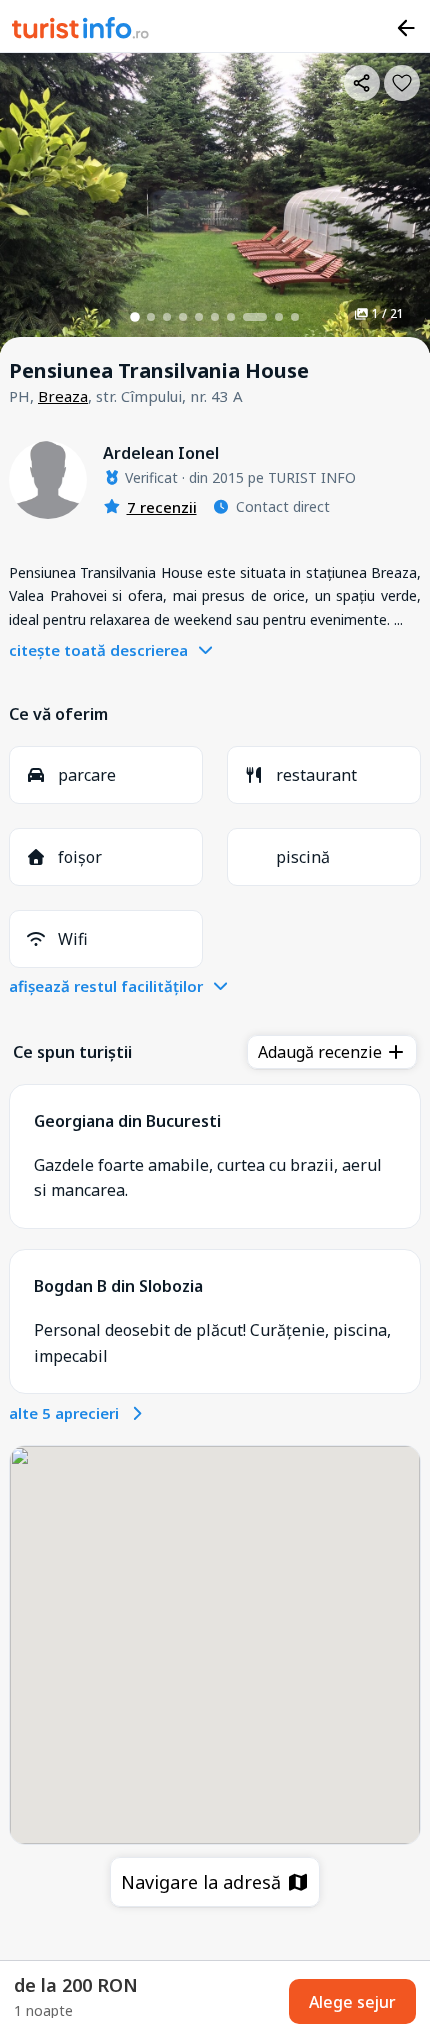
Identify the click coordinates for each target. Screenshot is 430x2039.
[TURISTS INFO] (81, 31)
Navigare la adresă (203, 1882)
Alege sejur (352, 2002)
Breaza (63, 396)
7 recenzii (162, 507)
